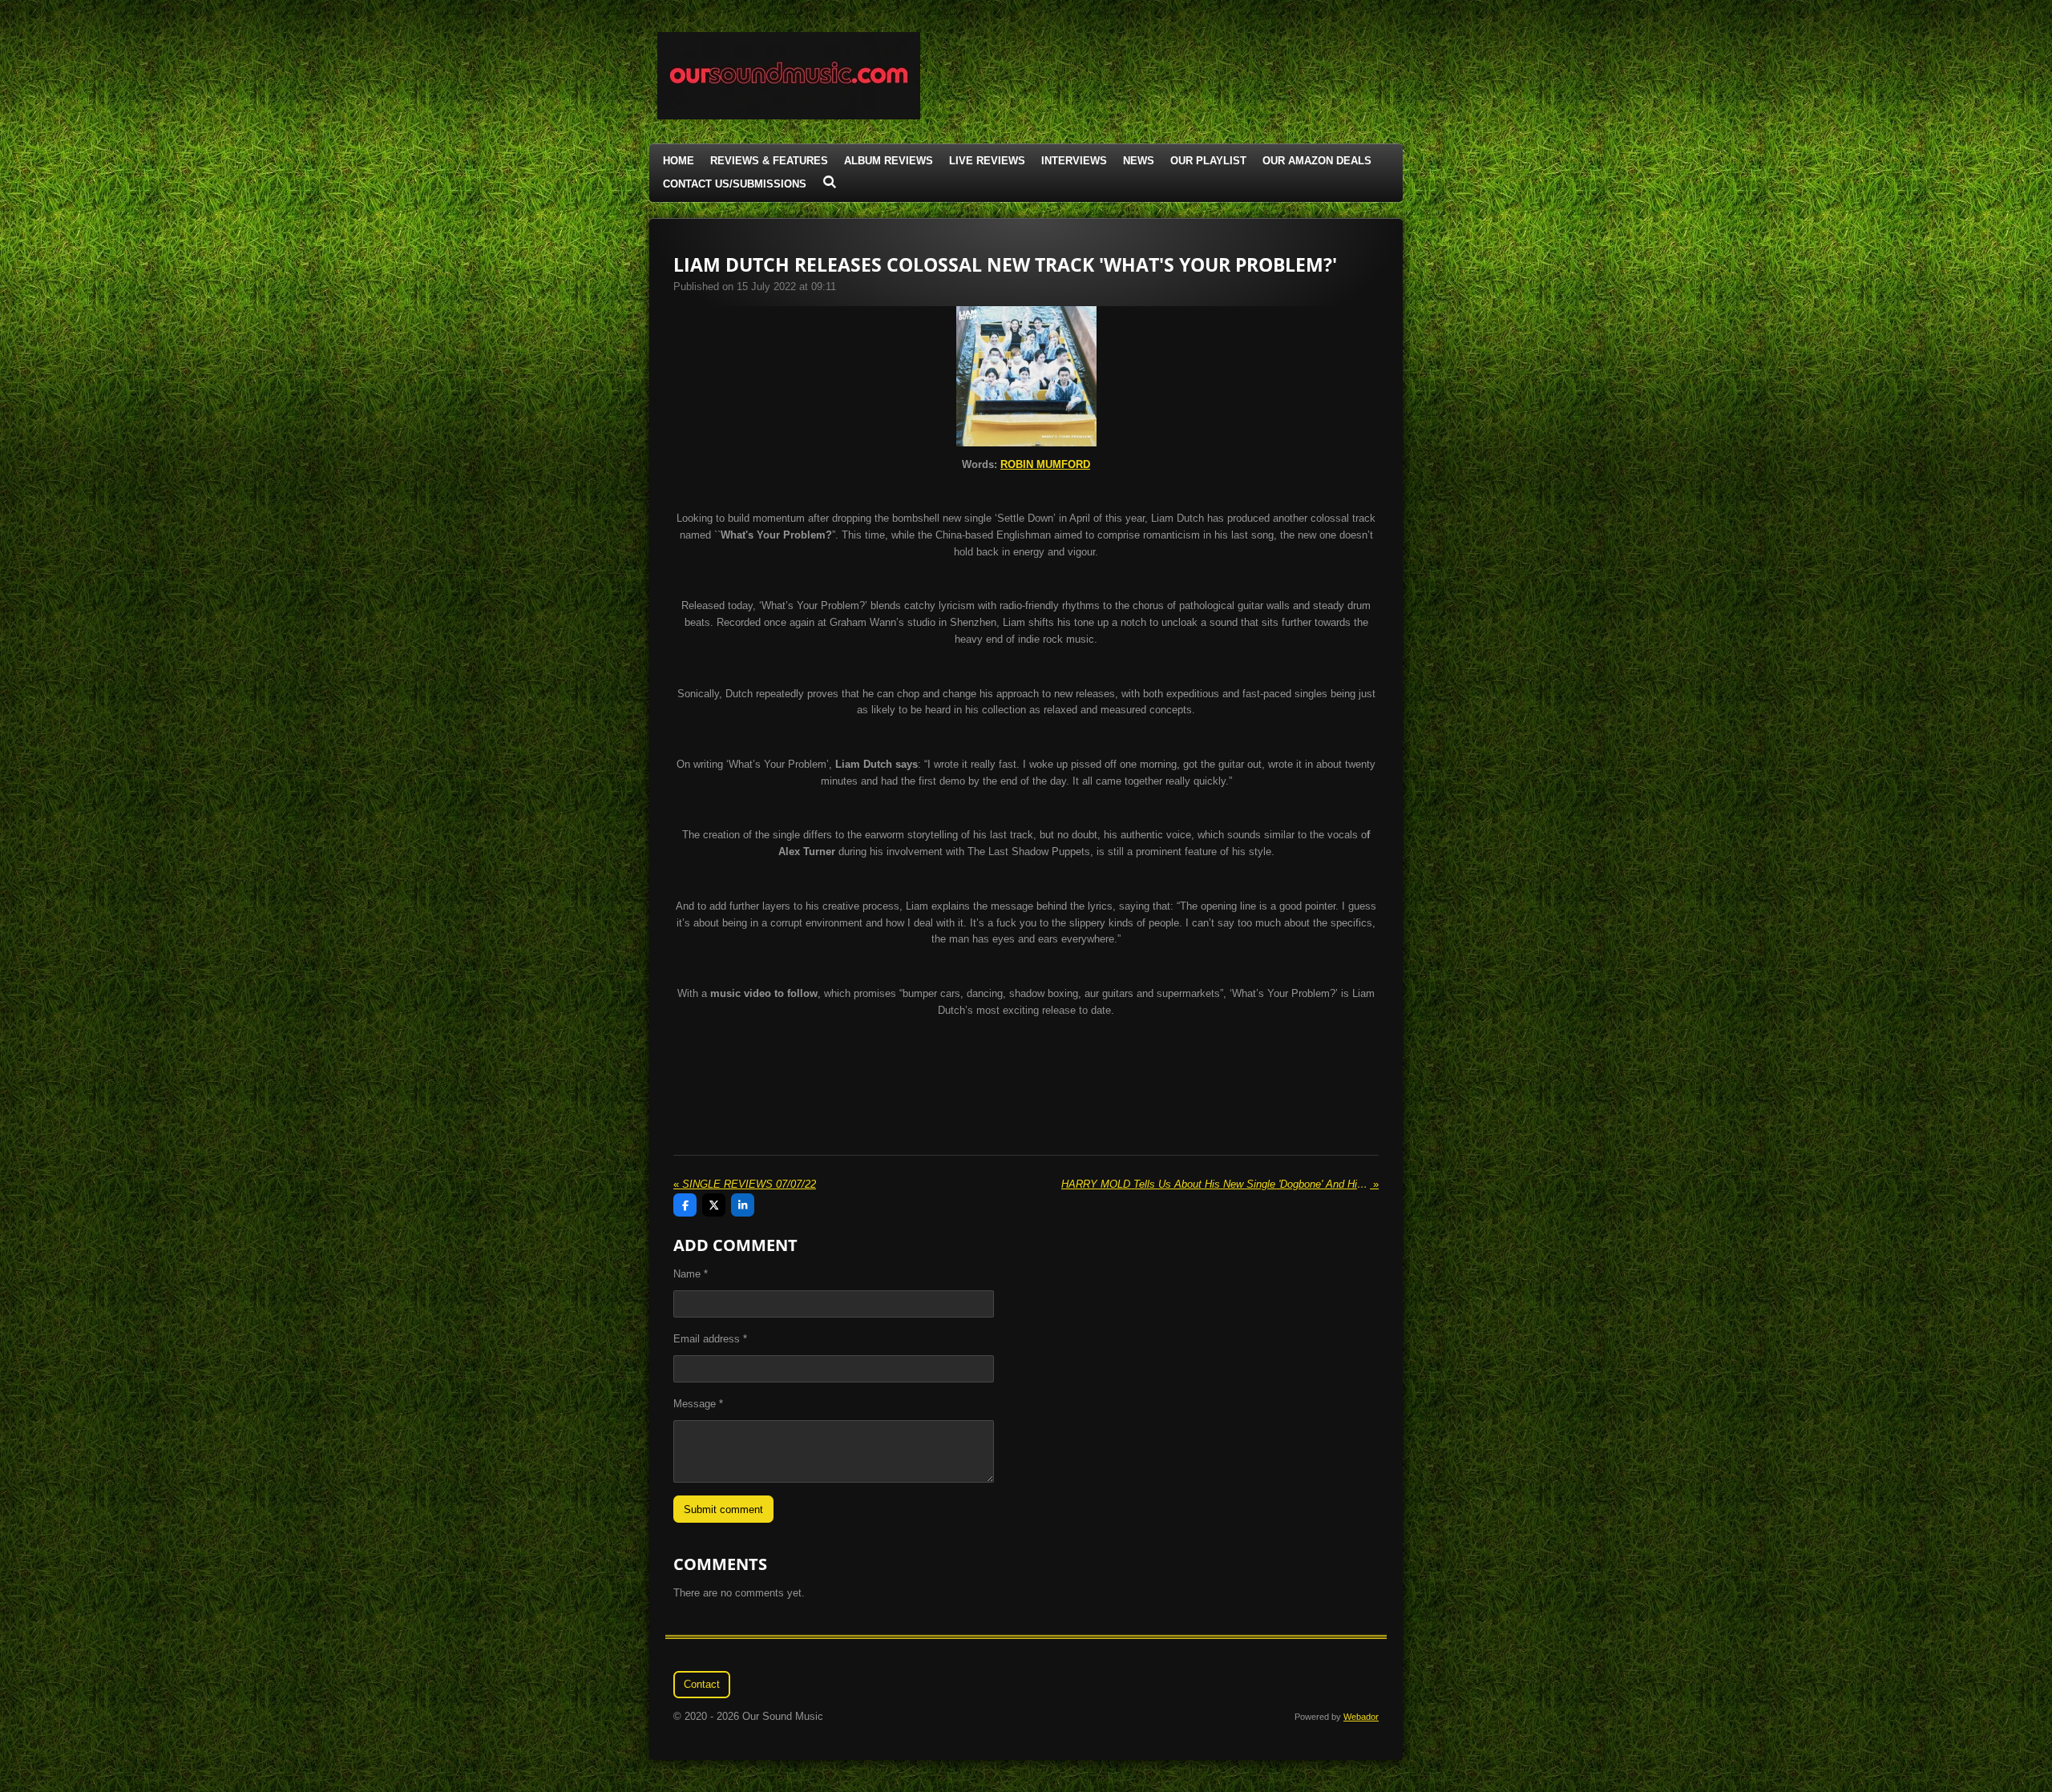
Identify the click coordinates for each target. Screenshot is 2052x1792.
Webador (1361, 1717)
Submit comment (723, 1509)
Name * (691, 1274)
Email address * (710, 1339)
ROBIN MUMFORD (1045, 464)
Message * (698, 1404)
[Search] (830, 182)
